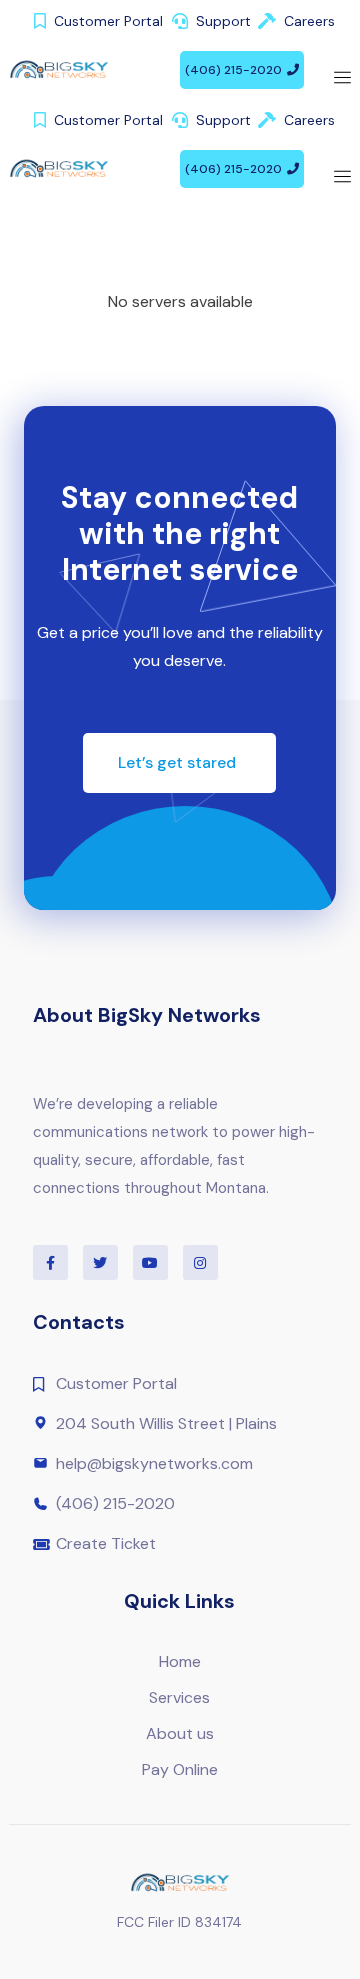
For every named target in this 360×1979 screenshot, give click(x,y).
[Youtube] (150, 1262)
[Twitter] (100, 1262)
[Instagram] (200, 1262)
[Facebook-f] (50, 1262)
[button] (242, 70)
